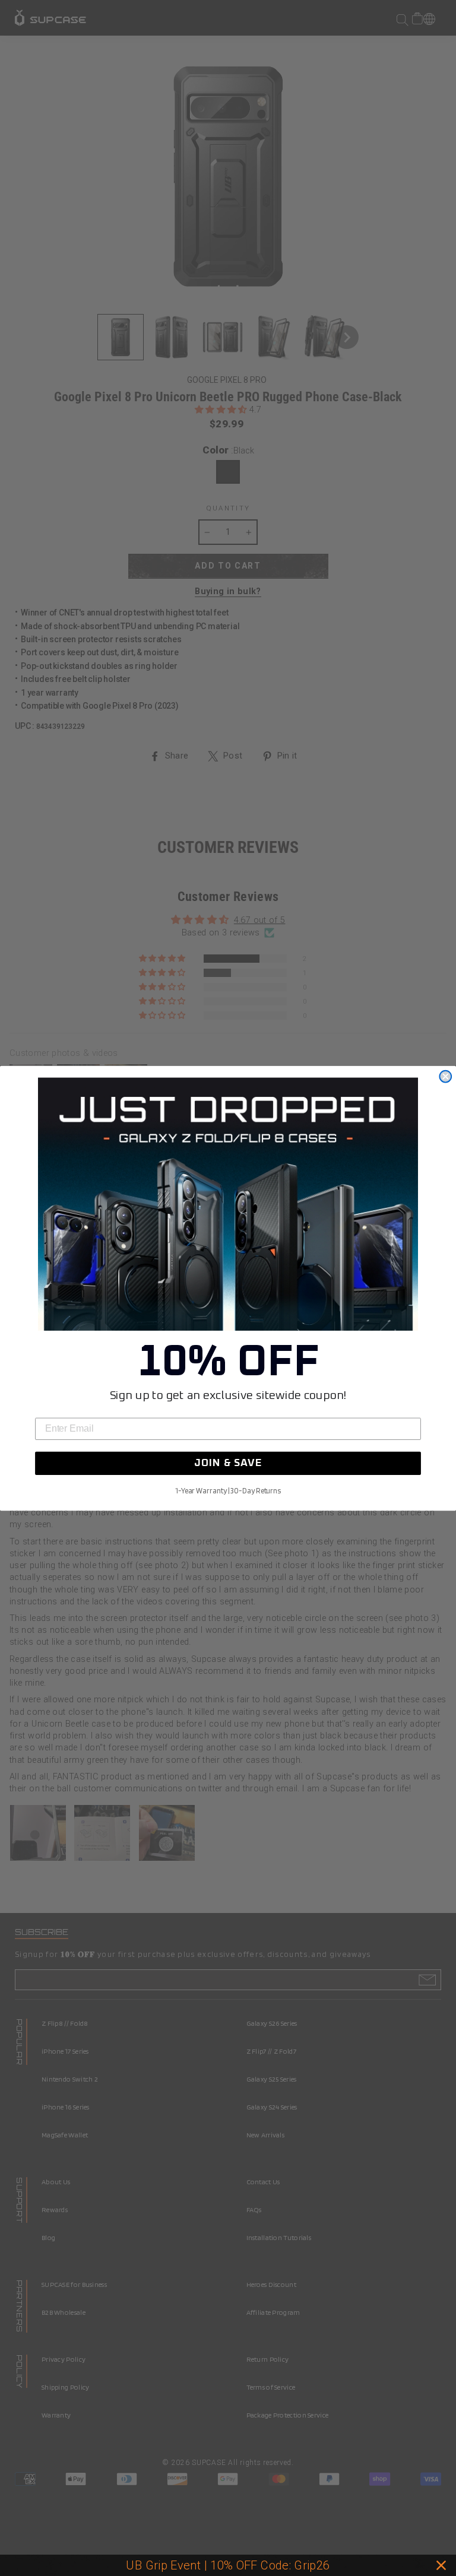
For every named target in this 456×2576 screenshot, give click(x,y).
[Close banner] (441, 2565)
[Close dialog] (445, 1076)
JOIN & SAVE (228, 1463)
